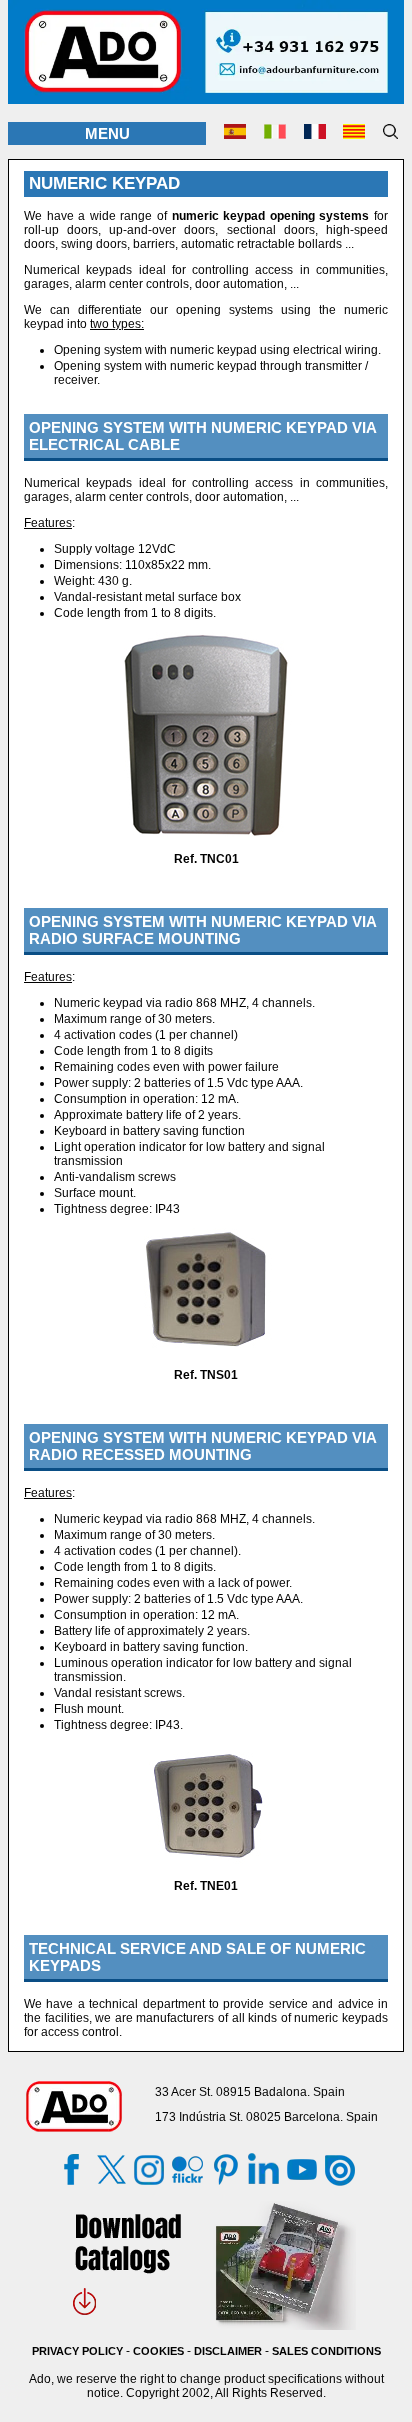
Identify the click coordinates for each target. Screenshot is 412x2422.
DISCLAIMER (228, 2351)
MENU (107, 133)
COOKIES (158, 2351)
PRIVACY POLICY (77, 2351)
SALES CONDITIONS (326, 2351)
